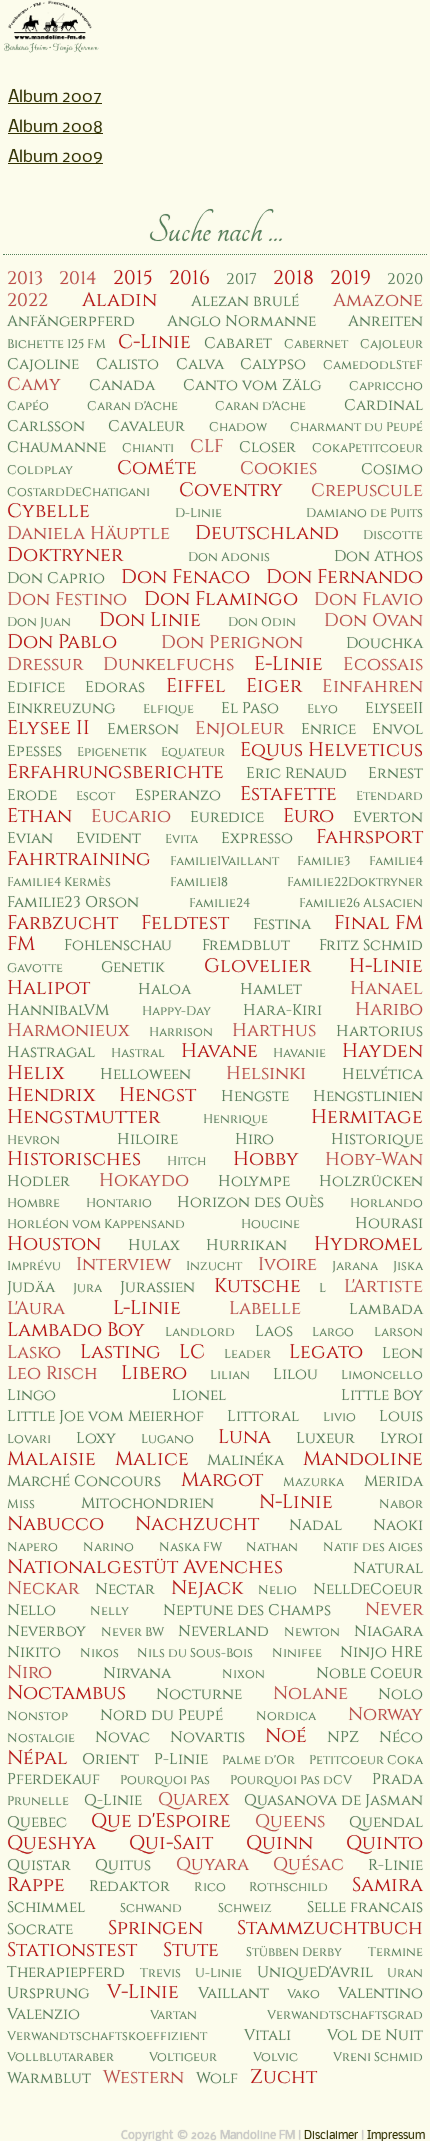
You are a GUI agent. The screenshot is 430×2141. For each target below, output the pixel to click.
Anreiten (385, 321)
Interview (123, 1264)
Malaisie (51, 1459)
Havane (219, 1051)
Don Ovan (373, 620)
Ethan (39, 816)
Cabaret (238, 343)
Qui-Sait (171, 1843)
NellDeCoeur (368, 1589)
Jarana (355, 1266)
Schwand (151, 1908)
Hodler (38, 1181)
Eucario (131, 816)
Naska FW (190, 1547)
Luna (244, 1437)
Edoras (115, 687)
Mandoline (363, 1459)
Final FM (378, 923)
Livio (339, 1417)
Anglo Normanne (241, 321)
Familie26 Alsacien (361, 903)
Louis (401, 1416)
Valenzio (43, 2014)
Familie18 (199, 882)
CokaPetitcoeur (367, 448)
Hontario (119, 1203)
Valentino (380, 1993)
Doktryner (65, 555)
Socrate (40, 1929)
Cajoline (43, 364)
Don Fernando (344, 577)
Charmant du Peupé (356, 427)
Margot (222, 1480)
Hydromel (368, 1244)
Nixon (243, 1674)
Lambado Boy (76, 1330)
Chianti (148, 448)
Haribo (389, 1009)
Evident (108, 838)
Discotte (393, 535)
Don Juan (39, 622)
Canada (122, 385)
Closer (267, 447)
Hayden (382, 1051)
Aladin (119, 300)
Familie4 (396, 861)
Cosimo (392, 469)
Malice (152, 1459)
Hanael (386, 988)
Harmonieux (68, 1030)
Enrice (328, 729)
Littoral (263, 1416)
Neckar (43, 1588)
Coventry (231, 490)
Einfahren (372, 686)
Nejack (207, 1588)
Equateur (193, 752)
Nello (31, 1610)
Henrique (235, 1119)
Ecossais (383, 664)
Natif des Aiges (373, 1547)
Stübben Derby (294, 1952)
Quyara (212, 1864)
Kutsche (257, 1286)
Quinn (279, 1843)
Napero (32, 1547)
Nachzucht (197, 1524)
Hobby (266, 1159)
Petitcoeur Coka (366, 1760)
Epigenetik (112, 752)
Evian (30, 838)
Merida (393, 1481)
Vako (303, 1994)
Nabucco (55, 1524)
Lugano (167, 1439)
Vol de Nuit (375, 2035)
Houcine (270, 1224)
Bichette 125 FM (56, 344)
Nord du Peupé (161, 1715)
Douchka (384, 643)
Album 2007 (55, 97)
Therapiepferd (66, 1972)
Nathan (272, 1547)
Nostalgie (41, 1738)
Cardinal (383, 405)
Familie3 (323, 861)
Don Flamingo (221, 599)
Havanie (299, 1053)
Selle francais (365, 1907)
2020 (405, 279)
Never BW (132, 1632)
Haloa (164, 989)
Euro (308, 816)
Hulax (154, 1245)
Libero (154, 1373)
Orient (110, 1759)
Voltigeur (183, 2057)
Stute (191, 1950)
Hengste (255, 1096)
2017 (241, 279)
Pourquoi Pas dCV (291, 1780)
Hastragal (51, 1052)
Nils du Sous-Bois (195, 1653)
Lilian (230, 1375)
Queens (290, 1821)
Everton (388, 817)
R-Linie (395, 1865)
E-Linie (288, 664)
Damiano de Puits (364, 513)
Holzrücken (371, 1181)
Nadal (315, 1525)
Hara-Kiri (282, 1010)
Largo (333, 1332)
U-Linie (218, 1973)
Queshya (51, 1843)
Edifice (36, 687)
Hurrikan (246, 1245)
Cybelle (48, 511)
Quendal (386, 1822)
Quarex (193, 1799)
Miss (21, 1504)
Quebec (37, 1822)
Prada (397, 1779)
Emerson (143, 729)
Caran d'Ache (132, 406)
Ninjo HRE (381, 1652)
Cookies (278, 468)
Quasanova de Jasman (333, 1800)
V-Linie (143, 1992)
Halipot (48, 988)
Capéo (28, 406)
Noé (286, 1736)
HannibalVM (58, 1010)
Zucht (283, 2077)
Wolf (217, 2078)
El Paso (250, 708)
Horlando (386, 1203)
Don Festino (67, 599)
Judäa (31, 1287)
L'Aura (36, 1308)
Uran (405, 1973)
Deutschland (267, 533)
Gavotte (35, 968)
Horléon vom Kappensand (96, 1224)
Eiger (274, 686)
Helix (35, 1073)
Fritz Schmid (371, 945)
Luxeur (325, 1438)
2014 (78, 278)
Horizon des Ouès (250, 1202)
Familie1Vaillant (224, 861)
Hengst (157, 1095)
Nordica (286, 1716)
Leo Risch (52, 1373)
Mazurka (313, 1482)
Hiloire (147, 1139)
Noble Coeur (369, 1673)
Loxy (96, 1438)
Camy (34, 384)
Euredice (227, 817)
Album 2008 (55, 127)
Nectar (125, 1589)
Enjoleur (239, 728)
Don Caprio (56, 578)
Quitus (123, 1865)
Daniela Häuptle (88, 533)
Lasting (120, 1352)
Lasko (34, 1352)
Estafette (288, 794)
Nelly (109, 1611)
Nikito (34, 1652)
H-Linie (386, 966)
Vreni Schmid (378, 2057)
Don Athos (378, 556)
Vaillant (233, 1993)
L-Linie (147, 1308)
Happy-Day (176, 1011)
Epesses (34, 751)
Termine (395, 1952)
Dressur (45, 664)
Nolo (400, 1694)
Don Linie (150, 620)
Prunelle (38, 1801)
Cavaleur (146, 426)
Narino (108, 1547)
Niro (29, 1672)
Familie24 (219, 903)
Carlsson (46, 426)
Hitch (186, 1161)
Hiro (254, 1139)
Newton (312, 1632)
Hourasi (389, 1223)
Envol (397, 729)
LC (192, 1352)
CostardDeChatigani (78, 492)
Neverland (223, 1631)
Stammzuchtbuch (330, 1928)
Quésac (308, 1864)
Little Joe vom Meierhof (105, 1416)
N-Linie (296, 1502)
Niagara (388, 1631)
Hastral (138, 1053)
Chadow (238, 427)
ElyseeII (394, 708)
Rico (210, 1887)
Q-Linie (113, 1800)
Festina (282, 924)
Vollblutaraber (60, 2057)
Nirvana (137, 1673)
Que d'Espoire (161, 1821)
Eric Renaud (296, 773)
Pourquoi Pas (165, 1780)
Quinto (384, 1843)
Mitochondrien (147, 1503)
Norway (385, 1714)
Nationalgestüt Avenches (145, 1567)
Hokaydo (144, 1180)
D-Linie (198, 513)
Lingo (31, 1395)
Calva (200, 364)
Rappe (36, 1885)
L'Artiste (383, 1286)
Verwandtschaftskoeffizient (107, 2036)
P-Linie (181, 1759)
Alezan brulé (245, 301)
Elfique (168, 709)
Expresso (257, 838)
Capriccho (386, 386)
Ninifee (297, 1653)
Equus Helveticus (331, 750)
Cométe (157, 468)
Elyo (322, 709)
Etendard (389, 796)
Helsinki (266, 1073)
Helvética (382, 1074)
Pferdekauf (53, 1779)
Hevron (33, 1140)
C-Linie (154, 342)
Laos (274, 1331)
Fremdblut (246, 945)
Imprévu (34, 1266)
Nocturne (199, 1694)
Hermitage (367, 1117)
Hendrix (51, 1095)
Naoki (398, 1525)
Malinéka (245, 1460)
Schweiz (245, 1908)
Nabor (401, 1504)
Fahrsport (369, 837)
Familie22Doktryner (355, 882)
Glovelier (257, 966)
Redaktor (129, 1886)
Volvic (275, 2057)
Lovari (29, 1439)
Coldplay (40, 470)
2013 (25, 278)
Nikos (99, 1653)
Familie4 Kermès (59, 882)
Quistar (39, 1865)
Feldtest (185, 923)
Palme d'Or (258, 1760)
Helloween (145, 1074)
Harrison (181, 1032)
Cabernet (316, 344)
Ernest (395, 773)
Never (394, 1609)
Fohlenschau (118, 945)
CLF (207, 446)
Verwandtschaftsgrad (345, 2015)
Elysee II (48, 728)
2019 (350, 278)
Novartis (207, 1737)
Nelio (277, 1590)
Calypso (273, 364)
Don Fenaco (185, 577)
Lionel (199, 1395)
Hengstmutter (83, 1117)
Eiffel (196, 686)
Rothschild (288, 1887)
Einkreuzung (61, 708)
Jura (87, 1288)
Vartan (173, 2015)
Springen (155, 1928)
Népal (37, 1758)
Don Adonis (229, 557)
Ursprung (48, 1993)
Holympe (254, 1181)
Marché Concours (84, 1481)
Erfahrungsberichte (115, 772)
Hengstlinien (368, 1096)
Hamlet (271, 989)
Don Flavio (368, 599)
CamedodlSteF (373, 365)
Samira (387, 1885)
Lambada (386, 1309)
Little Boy (382, 1395)
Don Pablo (62, 642)
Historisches (74, 1159)
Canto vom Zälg (252, 385)
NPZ (343, 1737)
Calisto (127, 364)
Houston (54, 1244)
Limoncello (382, 1375)
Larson (398, 1332)
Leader (247, 1354)
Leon (402, 1353)
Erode (32, 795)
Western (143, 2077)
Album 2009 (55, 157)
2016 (189, 278)
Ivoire (287, 1264)
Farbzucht (62, 923)
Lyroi (401, 1438)
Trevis (160, 1973)
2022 (27, 300)
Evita (181, 839)
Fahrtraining (79, 859)
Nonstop (37, 1716)
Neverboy (46, 1631)
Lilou (295, 1374)
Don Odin (262, 622)
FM (21, 944)
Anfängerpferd (71, 321)
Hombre (33, 1203)
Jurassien (157, 1287)
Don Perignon (232, 642)
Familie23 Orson (73, 902)
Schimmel (46, 1907)
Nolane (310, 1693)
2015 (133, 278)
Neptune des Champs (247, 1610)
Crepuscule (367, 490)
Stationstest (72, 1950)
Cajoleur (391, 344)
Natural (388, 1568)
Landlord (200, 1332)
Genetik (133, 967)
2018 (293, 278)
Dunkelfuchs (168, 664)
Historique (377, 1139)
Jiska (408, 1266)
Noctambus (66, 1693)
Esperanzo (178, 795)
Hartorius (379, 1031)
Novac (122, 1737)
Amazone (378, 300)
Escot (95, 796)
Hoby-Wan (374, 1159)
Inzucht (214, 1266)
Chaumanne (56, 447)
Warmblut (49, 2078)
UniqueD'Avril (315, 1972)
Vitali (267, 2035)
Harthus (274, 1030)
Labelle (265, 1308)
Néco (401, 1737)
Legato (326, 1352)
